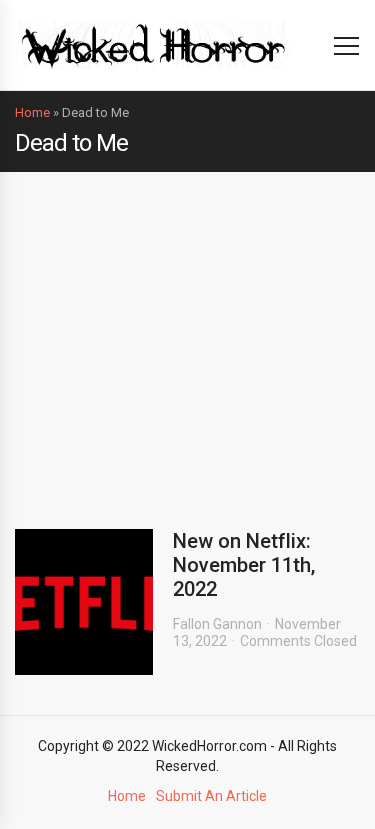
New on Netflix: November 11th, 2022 (244, 565)
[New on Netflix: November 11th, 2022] (84, 602)
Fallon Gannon (217, 624)
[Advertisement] (187, 335)
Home (32, 112)
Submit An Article (211, 796)
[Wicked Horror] (153, 44)
